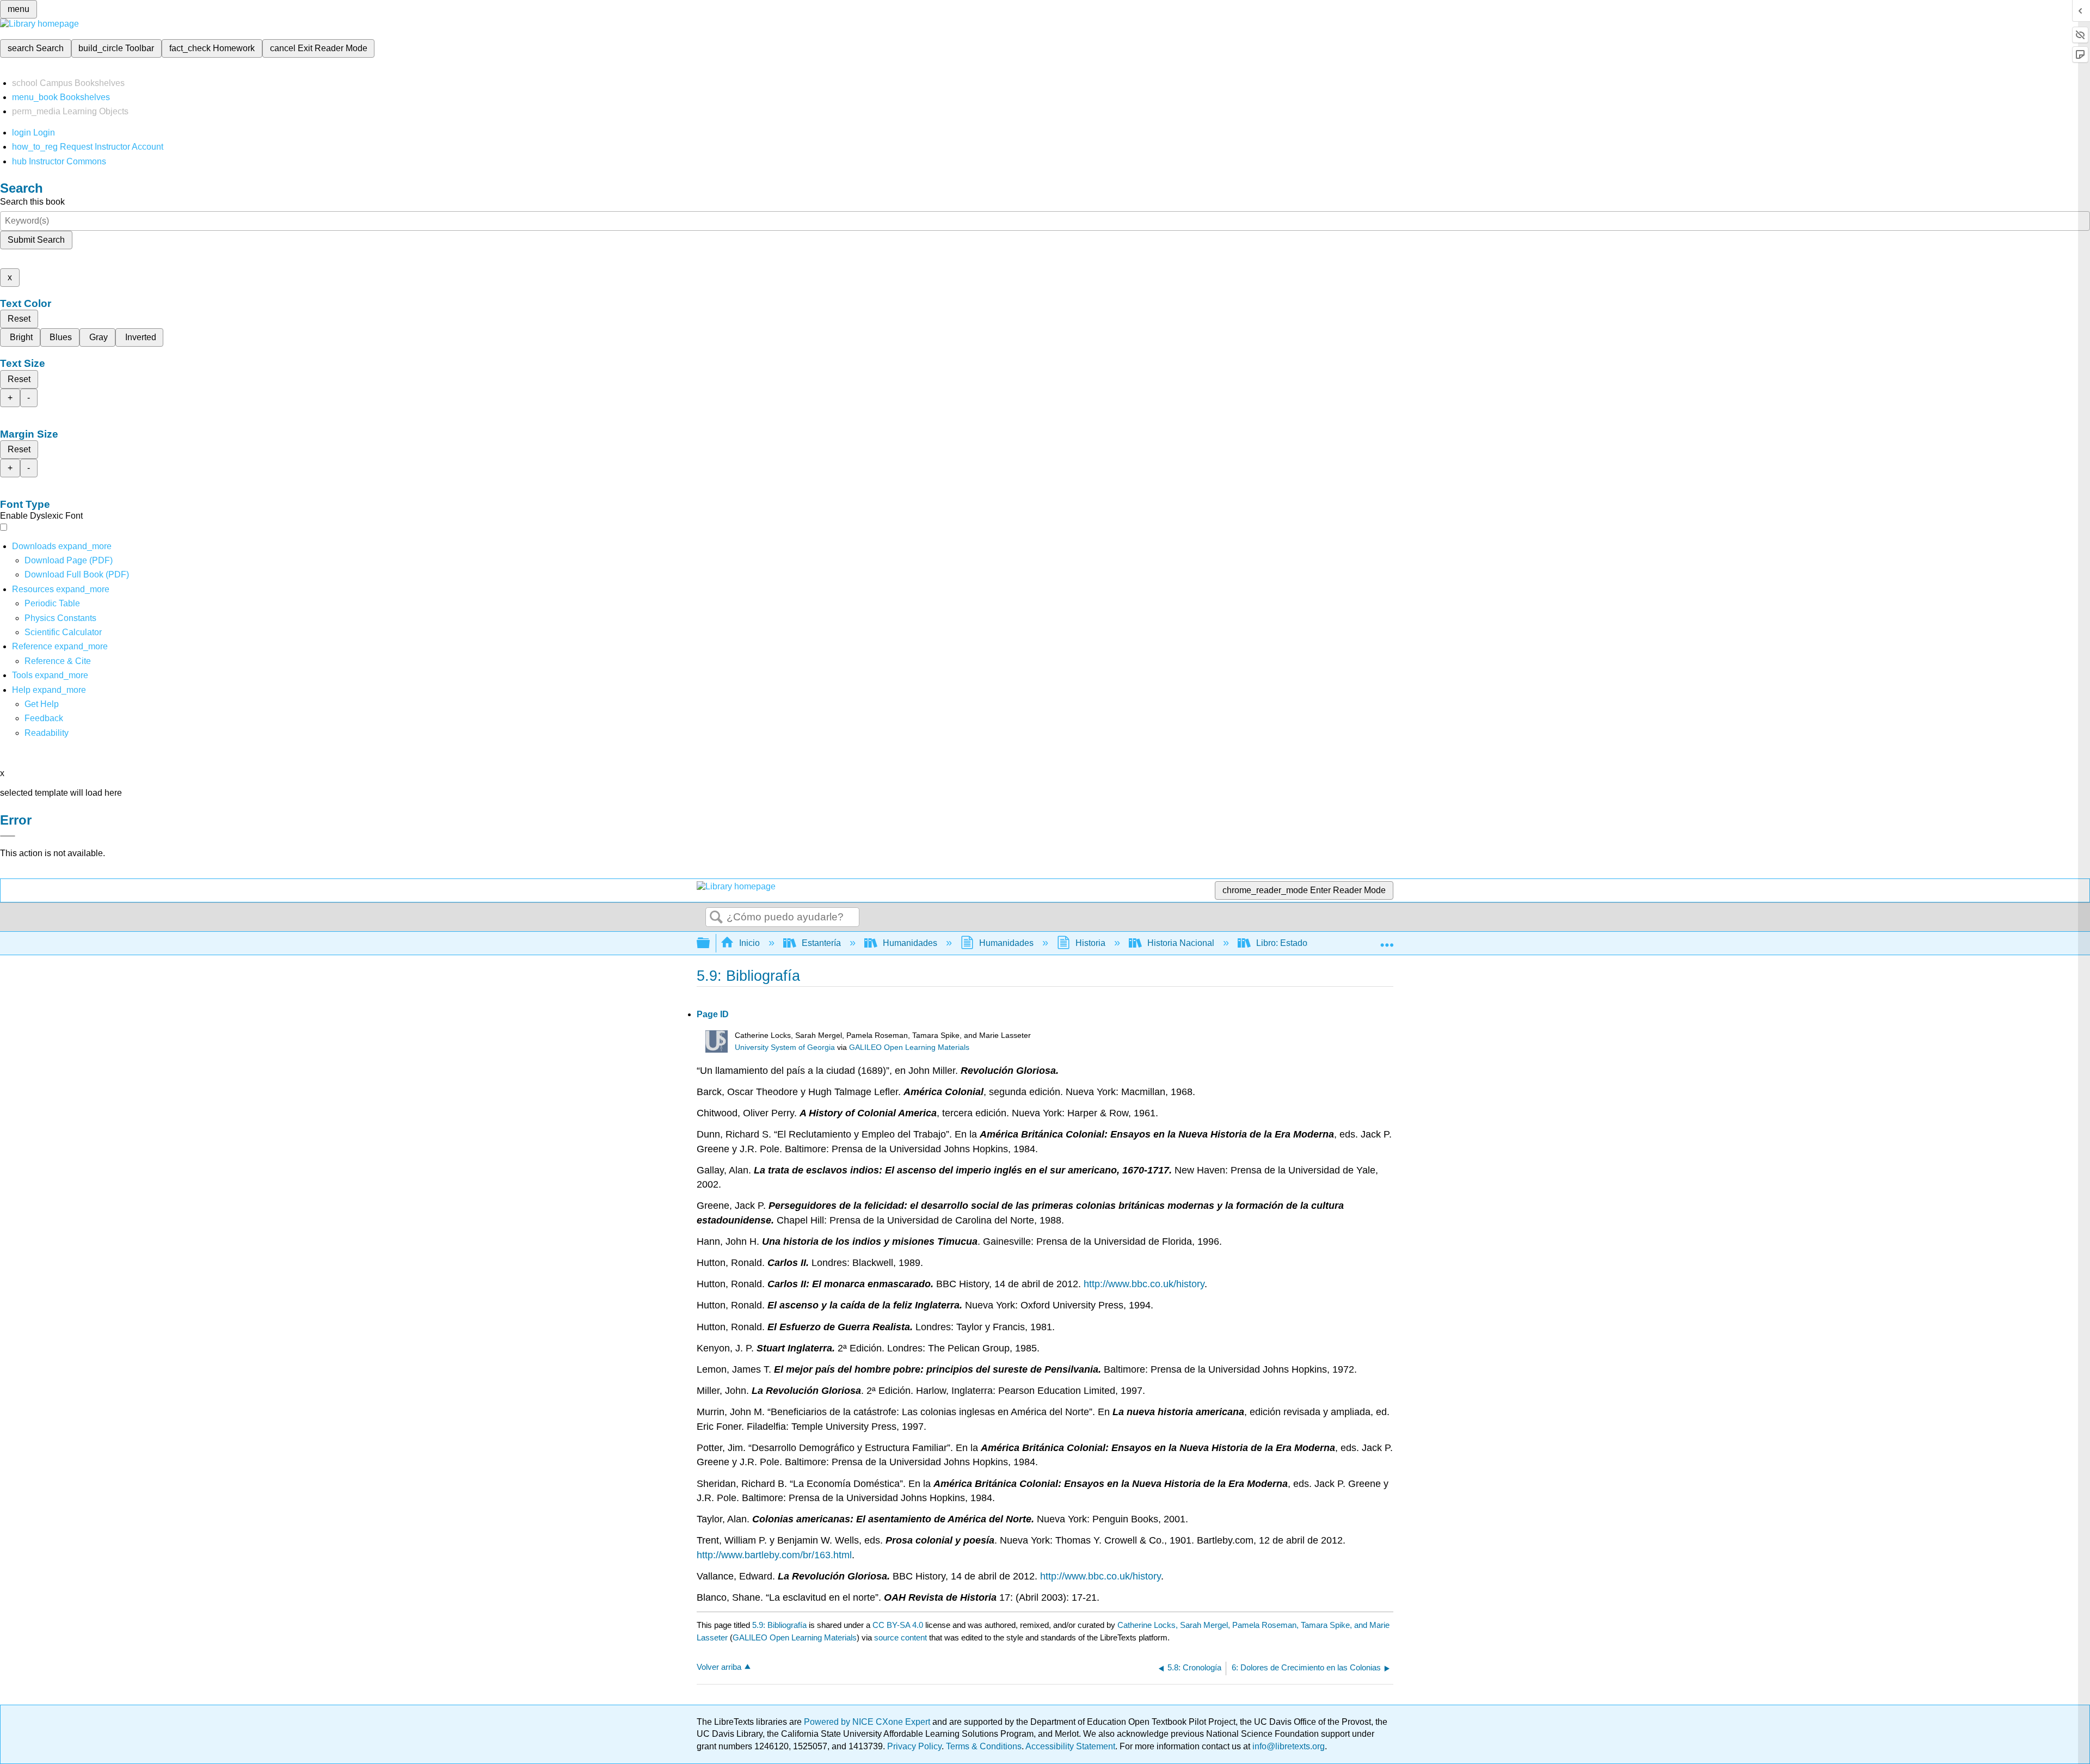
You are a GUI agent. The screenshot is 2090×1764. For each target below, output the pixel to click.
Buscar (716, 918)
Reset (19, 319)
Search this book (32, 202)
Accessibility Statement (1070, 1746)
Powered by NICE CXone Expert (868, 1722)
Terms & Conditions (984, 1746)
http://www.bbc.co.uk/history (1144, 1284)
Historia (1090, 943)
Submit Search (36, 240)
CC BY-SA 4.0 (898, 1625)
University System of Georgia (785, 1047)
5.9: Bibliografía (779, 1625)
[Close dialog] (8, 836)
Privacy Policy (914, 1746)
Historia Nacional (1181, 943)
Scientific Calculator (63, 632)
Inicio (749, 943)
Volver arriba (719, 1667)
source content (900, 1637)
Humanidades (910, 943)
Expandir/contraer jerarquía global (710, 944)
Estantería (821, 943)
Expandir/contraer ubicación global (1387, 940)
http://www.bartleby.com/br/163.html (774, 1555)
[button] (44, 718)
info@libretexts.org (1287, 1746)
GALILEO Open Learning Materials (909, 1047)
